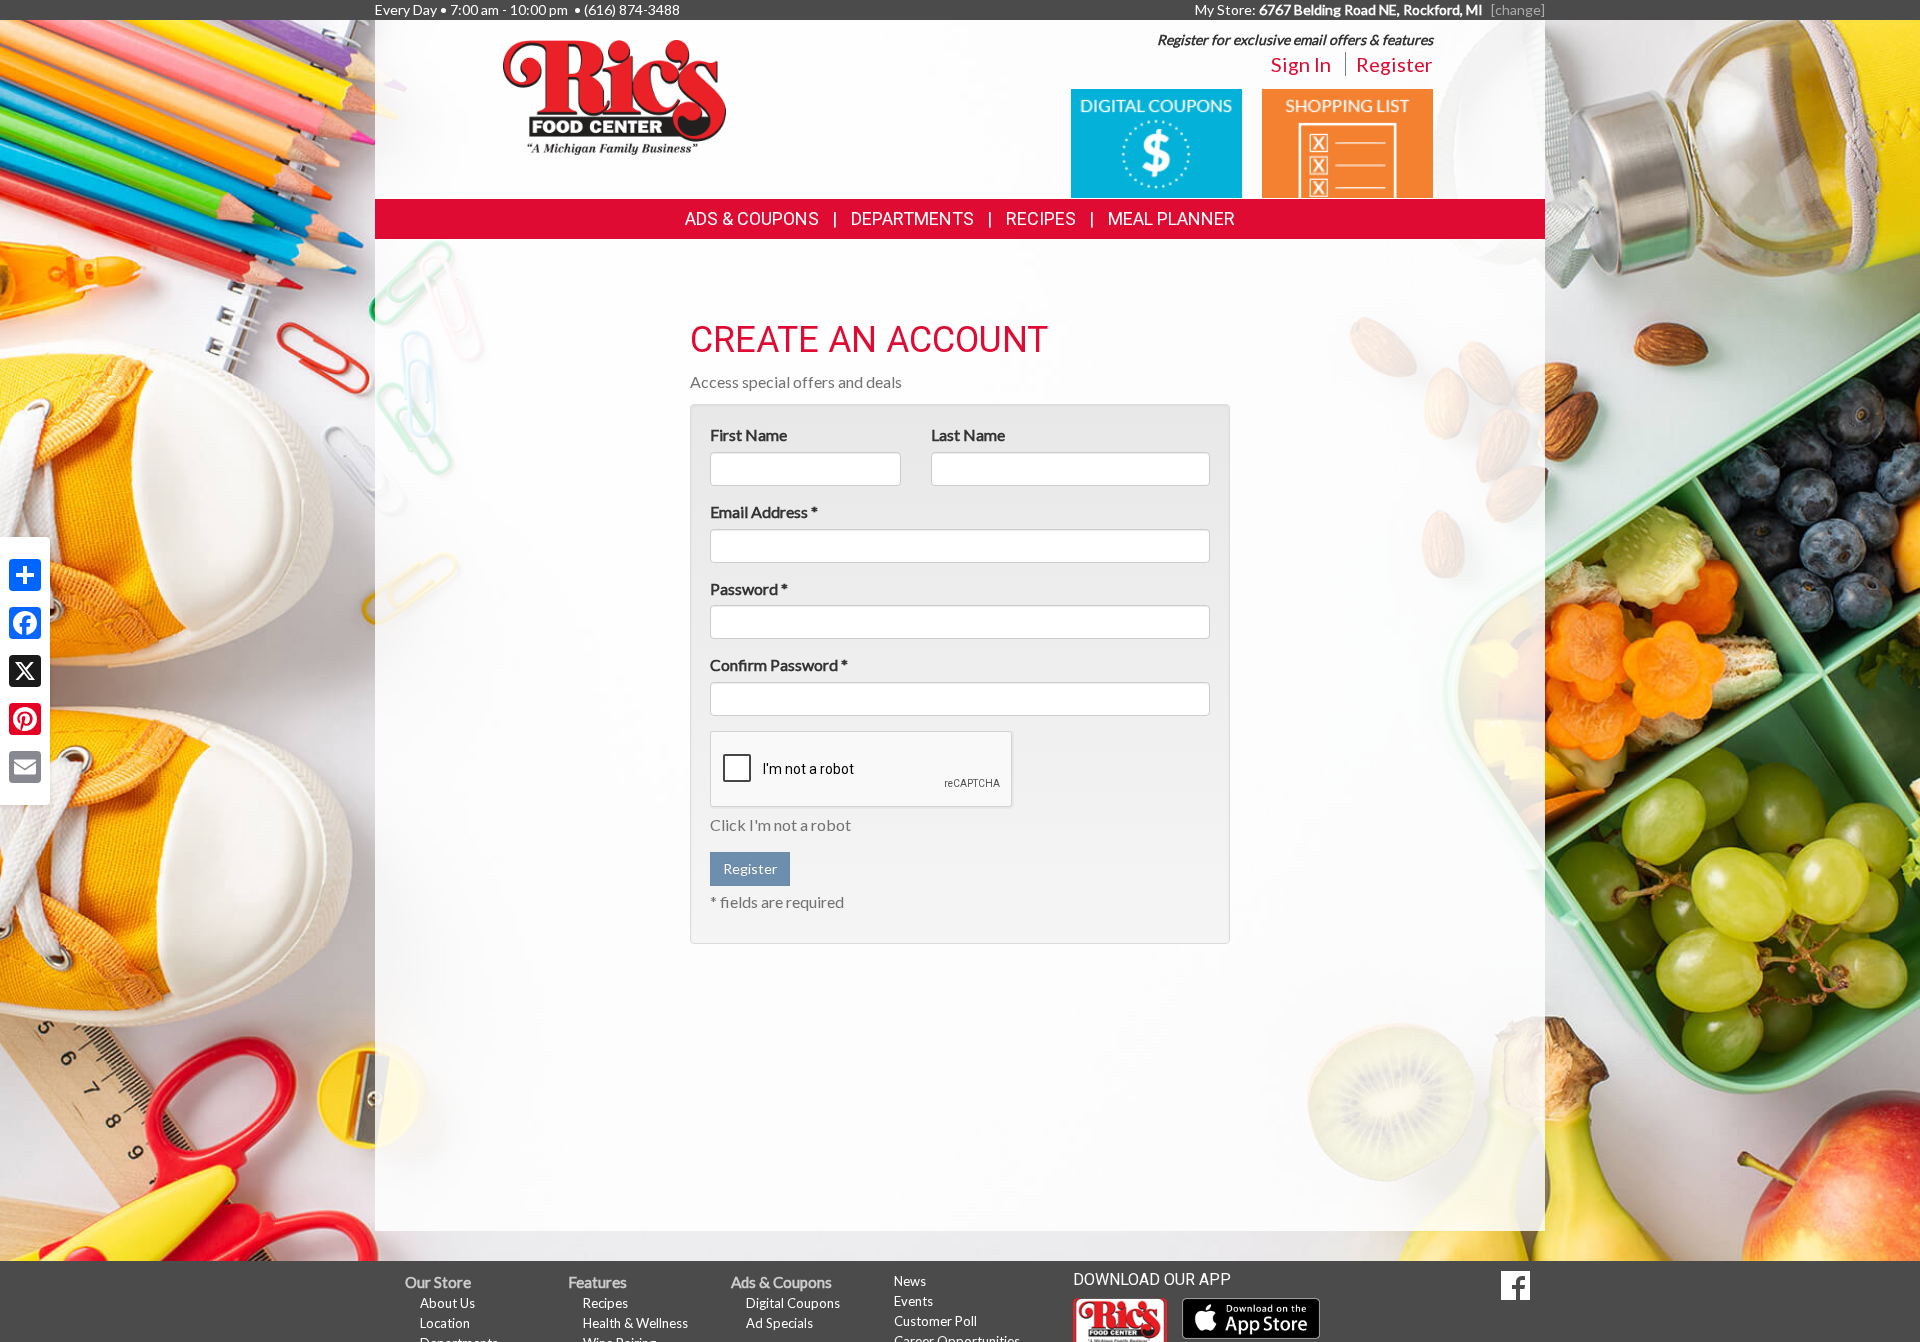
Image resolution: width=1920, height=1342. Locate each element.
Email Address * (764, 511)
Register (1394, 64)
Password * (749, 588)
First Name (748, 434)
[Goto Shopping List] (1347, 141)
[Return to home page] (614, 95)
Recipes (1041, 218)
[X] (25, 671)
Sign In (1301, 64)
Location (445, 1323)
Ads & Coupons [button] (752, 218)
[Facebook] (25, 623)
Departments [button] (912, 218)
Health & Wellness (635, 1323)
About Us (447, 1303)
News (910, 1281)
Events (913, 1301)
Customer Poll (935, 1321)
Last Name (968, 434)
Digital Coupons (793, 1303)
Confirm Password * (779, 664)
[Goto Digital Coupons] (1156, 141)
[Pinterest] (25, 719)
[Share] (25, 575)
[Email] (25, 767)
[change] (1518, 9)
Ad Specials (779, 1323)
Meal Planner (1171, 218)
